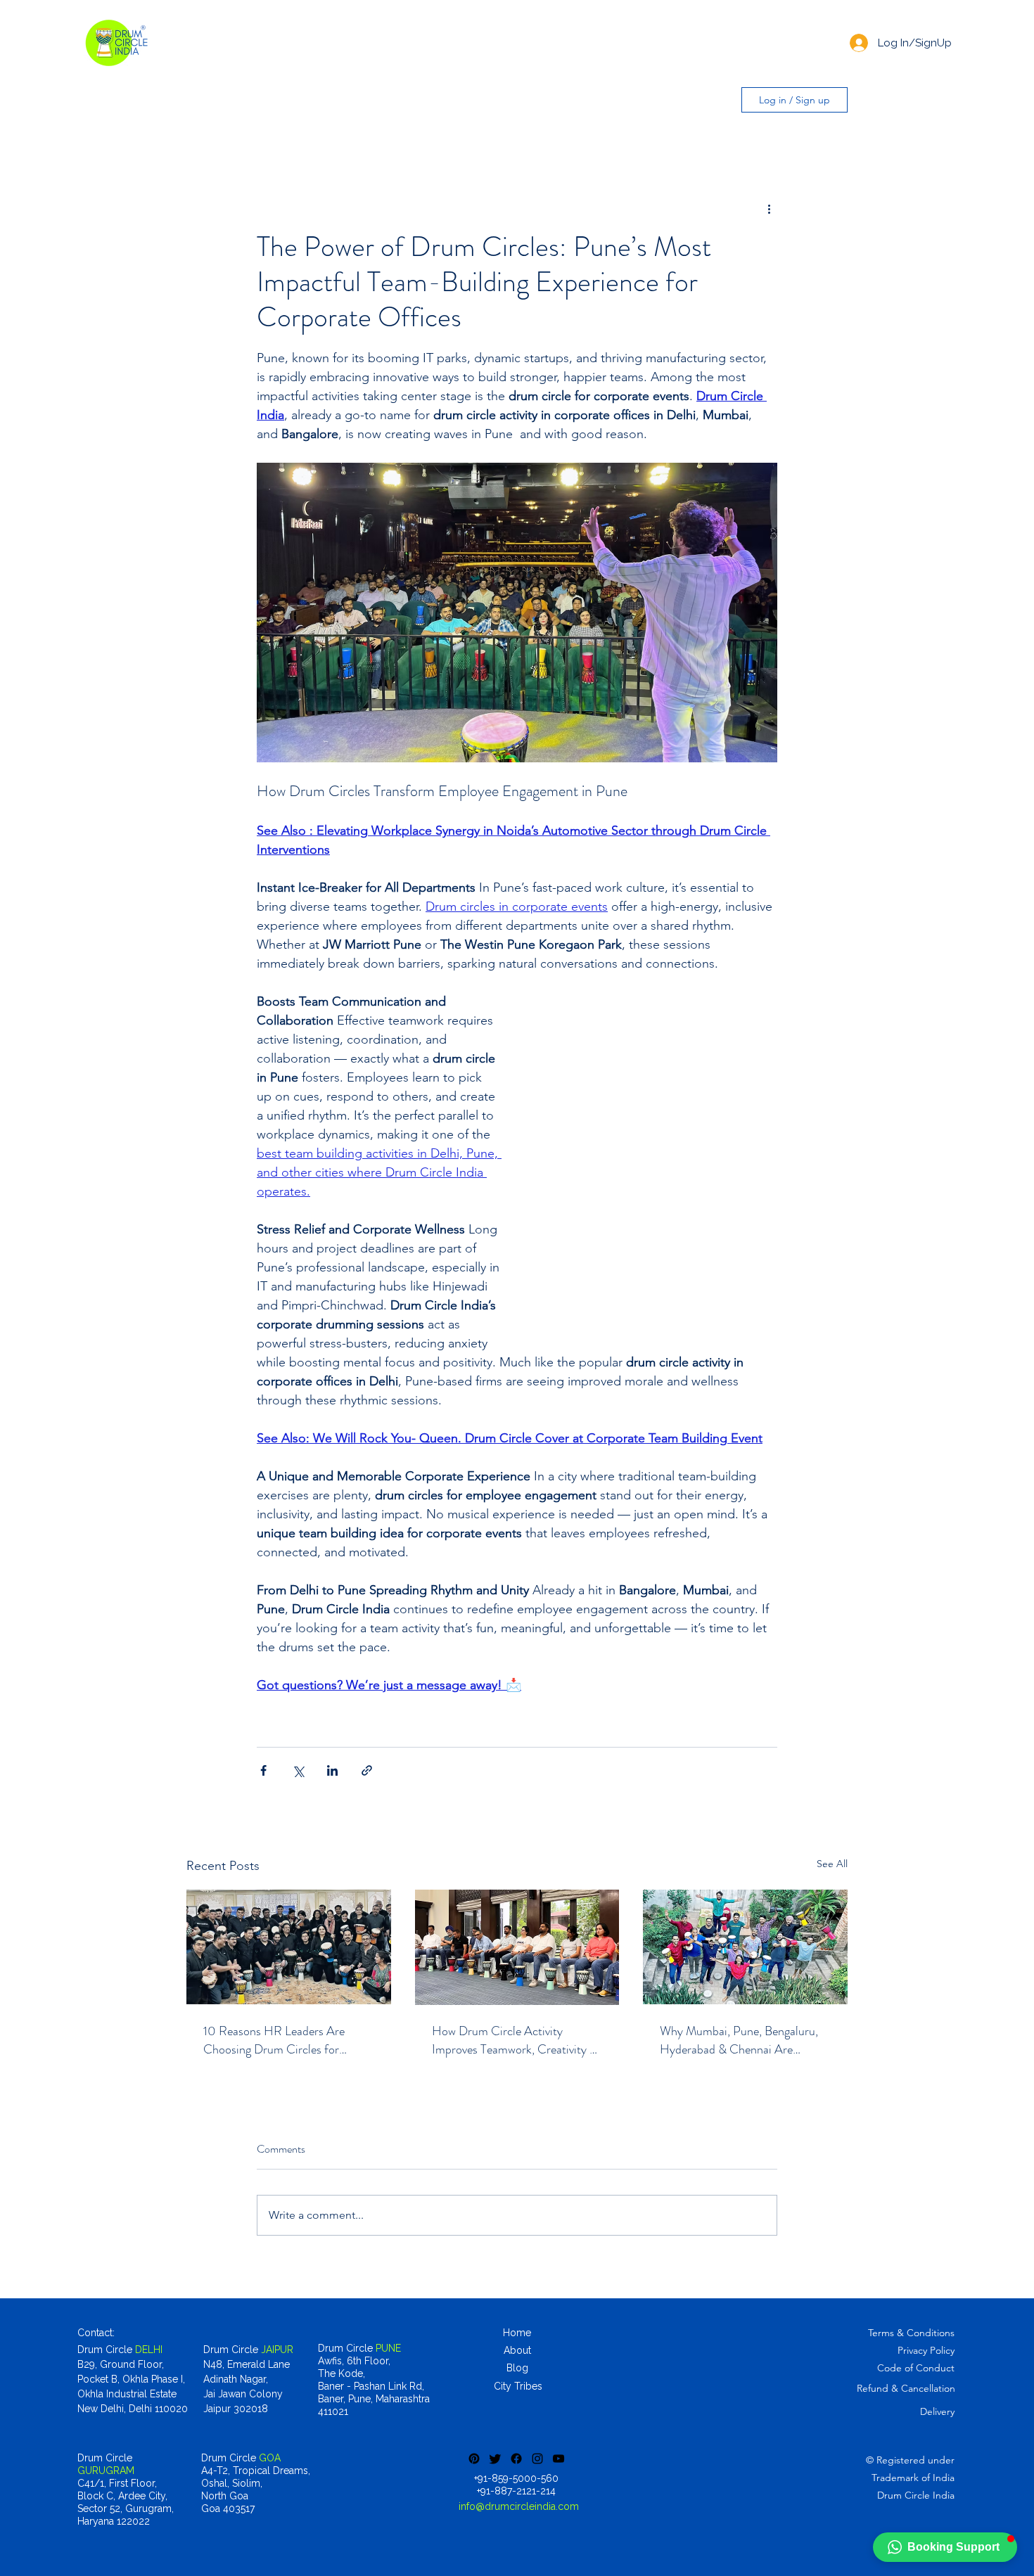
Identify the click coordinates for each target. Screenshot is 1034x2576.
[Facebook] (516, 2459)
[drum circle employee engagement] (289, 1947)
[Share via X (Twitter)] (298, 1770)
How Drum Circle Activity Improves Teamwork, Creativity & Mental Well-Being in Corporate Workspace (515, 2040)
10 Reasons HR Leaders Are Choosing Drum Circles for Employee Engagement (274, 2040)
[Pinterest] (474, 2459)
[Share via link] (367, 1770)
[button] (945, 2547)
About (517, 2350)
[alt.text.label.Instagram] (537, 2459)
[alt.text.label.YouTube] (559, 2459)
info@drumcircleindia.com (519, 2506)
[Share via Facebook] (263, 1770)
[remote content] (654, 1171)
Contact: (96, 2333)
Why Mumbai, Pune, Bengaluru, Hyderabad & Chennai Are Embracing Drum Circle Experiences (739, 2040)
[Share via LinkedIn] (332, 1770)
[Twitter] (495, 2459)
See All (832, 1864)
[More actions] (769, 208)
